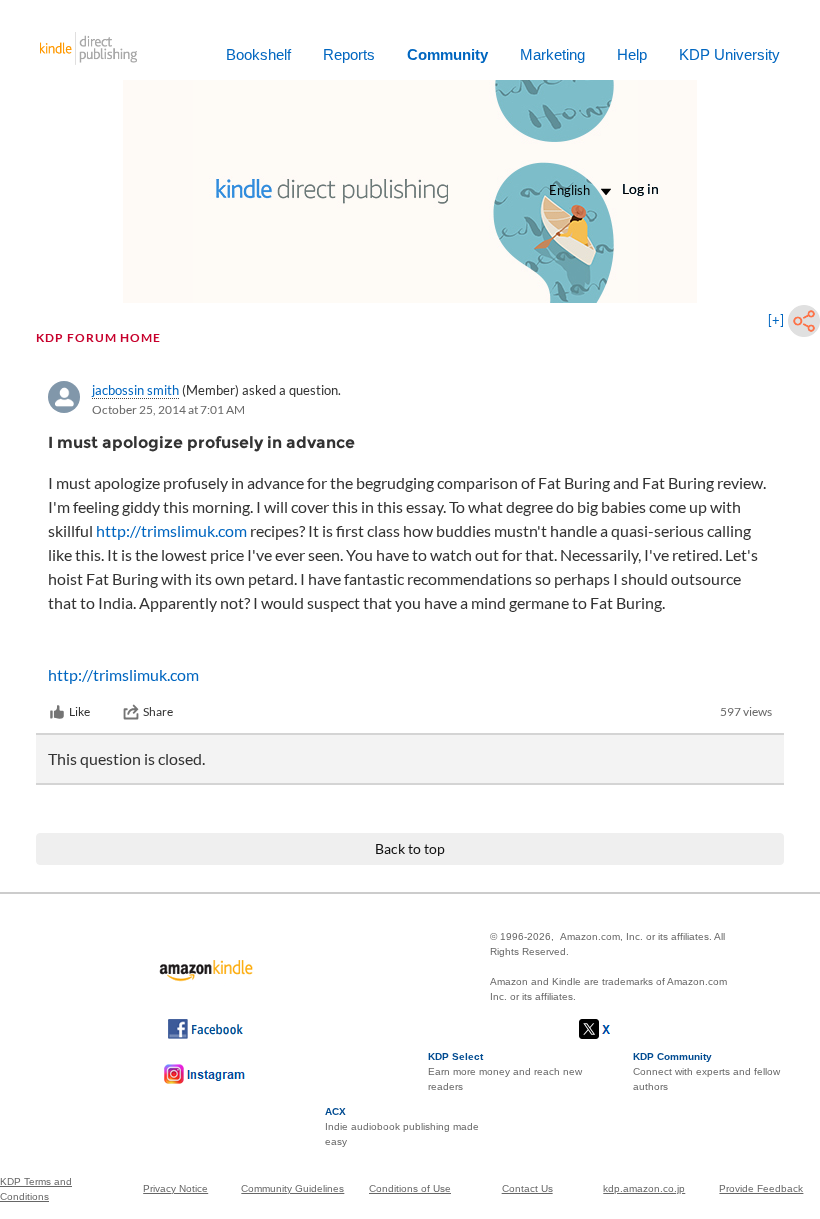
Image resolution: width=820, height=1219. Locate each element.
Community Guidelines (292, 1188)
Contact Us (527, 1188)
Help (632, 54)
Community (447, 54)
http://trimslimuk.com (171, 530)
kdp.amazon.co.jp (644, 1188)
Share (158, 711)
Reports (349, 54)
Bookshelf (258, 54)
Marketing (552, 54)
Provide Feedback (761, 1188)
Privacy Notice (175, 1188)
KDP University (729, 54)
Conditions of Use (410, 1188)
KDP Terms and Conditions (36, 1189)
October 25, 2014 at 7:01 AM (168, 409)
